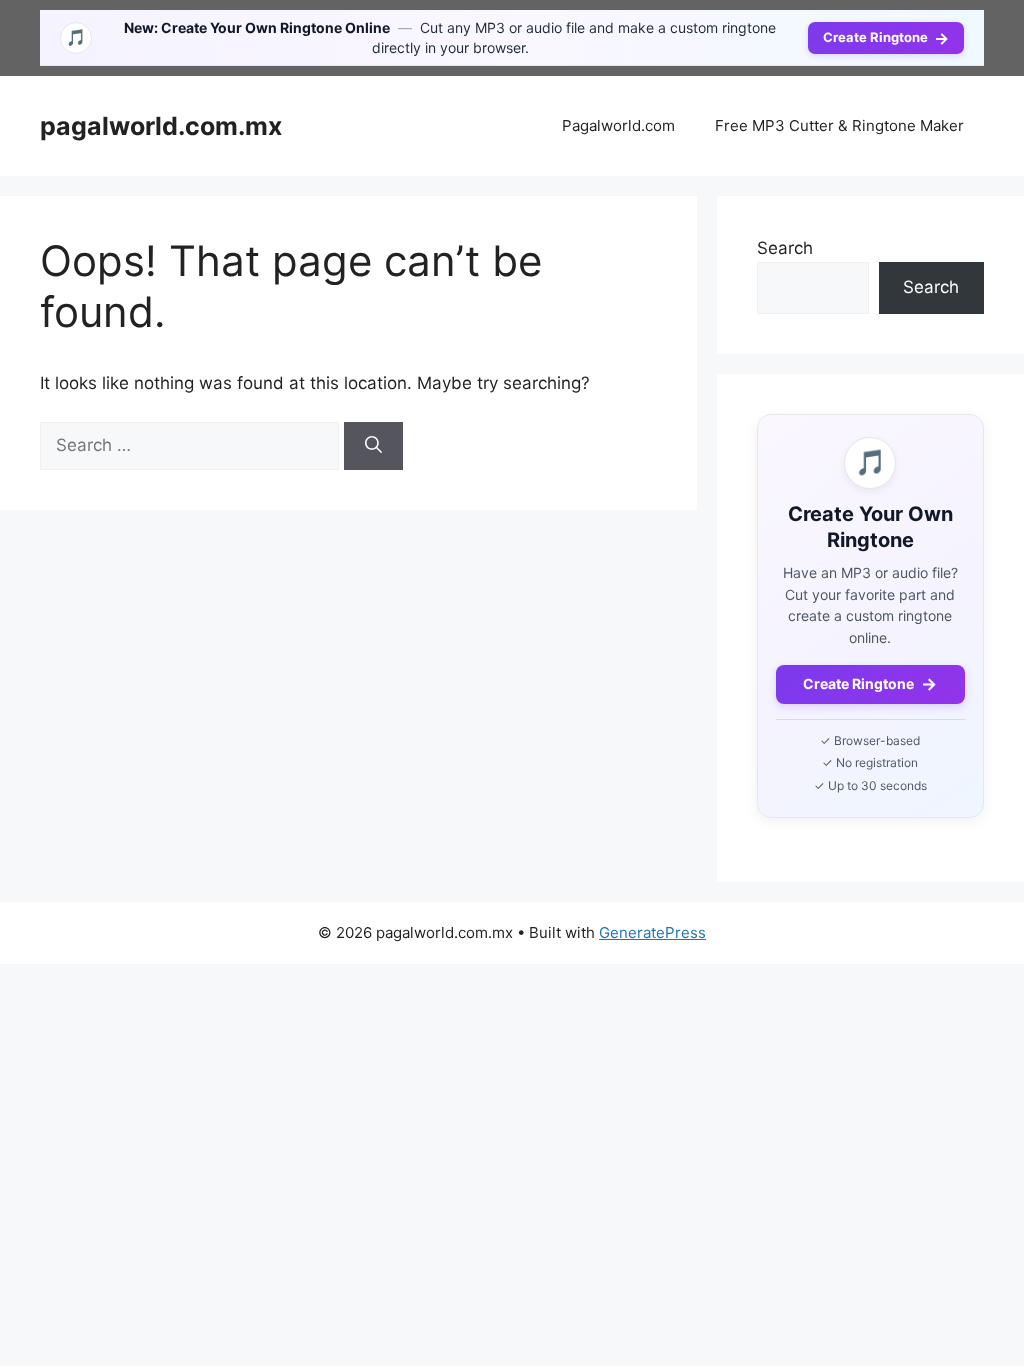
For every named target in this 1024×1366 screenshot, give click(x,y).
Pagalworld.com (618, 125)
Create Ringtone (886, 38)
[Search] (373, 446)
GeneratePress (652, 932)
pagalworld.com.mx (161, 126)
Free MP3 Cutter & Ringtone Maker (839, 125)
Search (785, 248)
